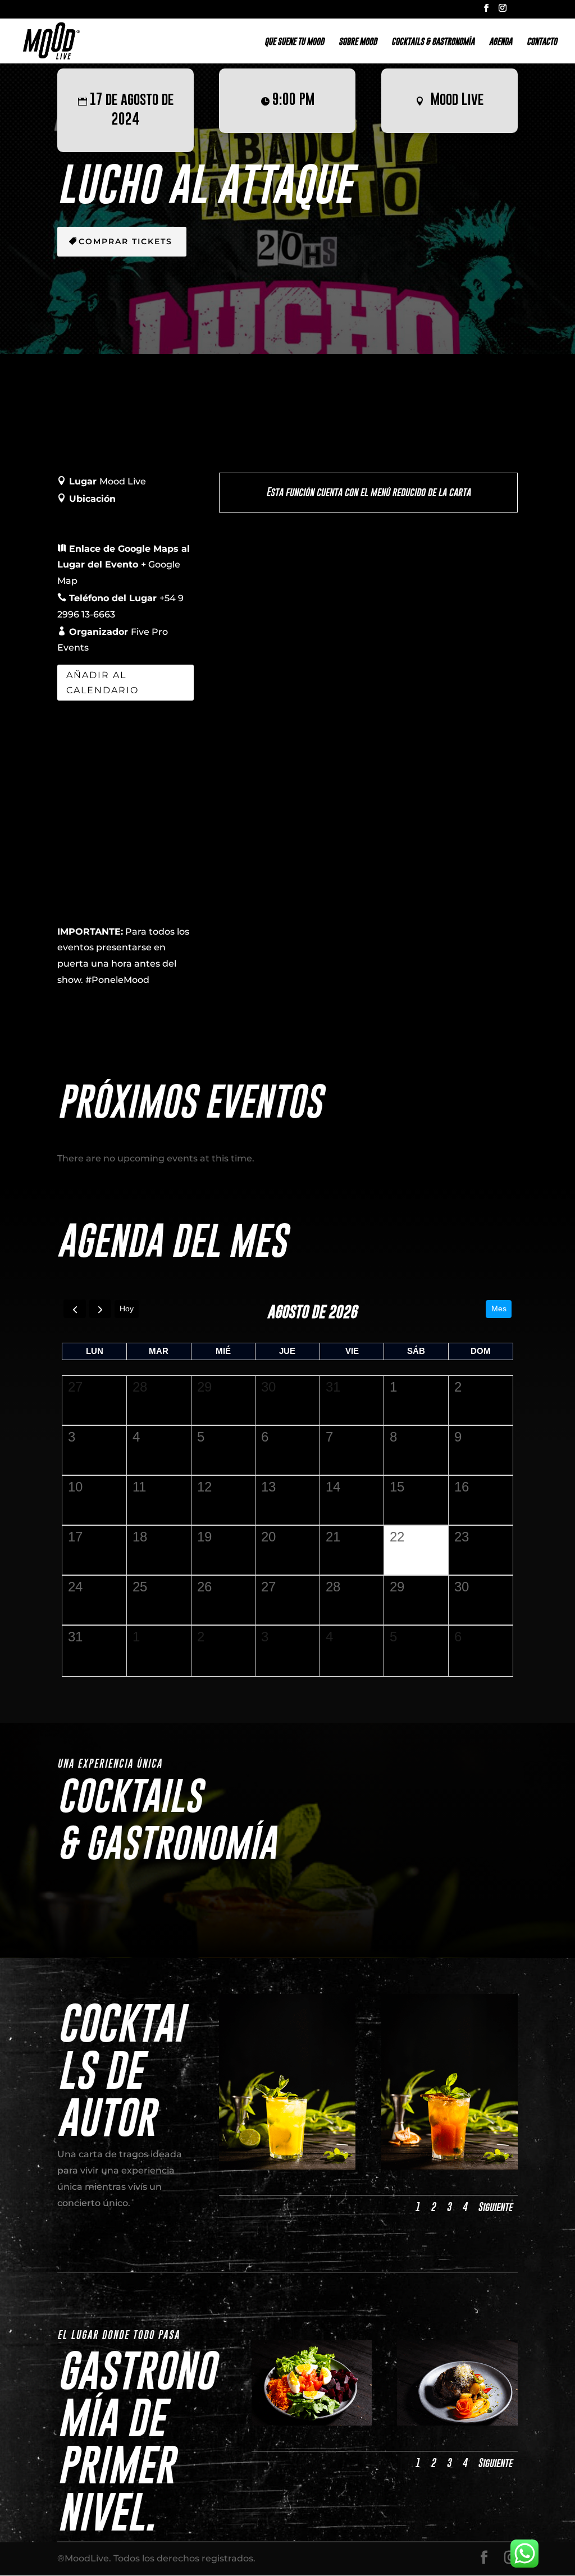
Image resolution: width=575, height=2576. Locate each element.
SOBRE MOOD (358, 42)
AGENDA (501, 42)
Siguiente (495, 2207)
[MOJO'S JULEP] (449, 2167)
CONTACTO (542, 42)
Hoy (127, 1308)
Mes (499, 1308)
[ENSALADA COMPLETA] (312, 2422)
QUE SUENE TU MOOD (294, 42)
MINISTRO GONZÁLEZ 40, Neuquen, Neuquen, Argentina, (116, 515)
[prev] (74, 1309)
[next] (100, 1309)
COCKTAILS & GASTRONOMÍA (433, 42)
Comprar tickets (126, 241)
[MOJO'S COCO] (287, 2167)
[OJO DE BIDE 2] (457, 2422)
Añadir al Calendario (102, 683)
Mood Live (457, 99)
